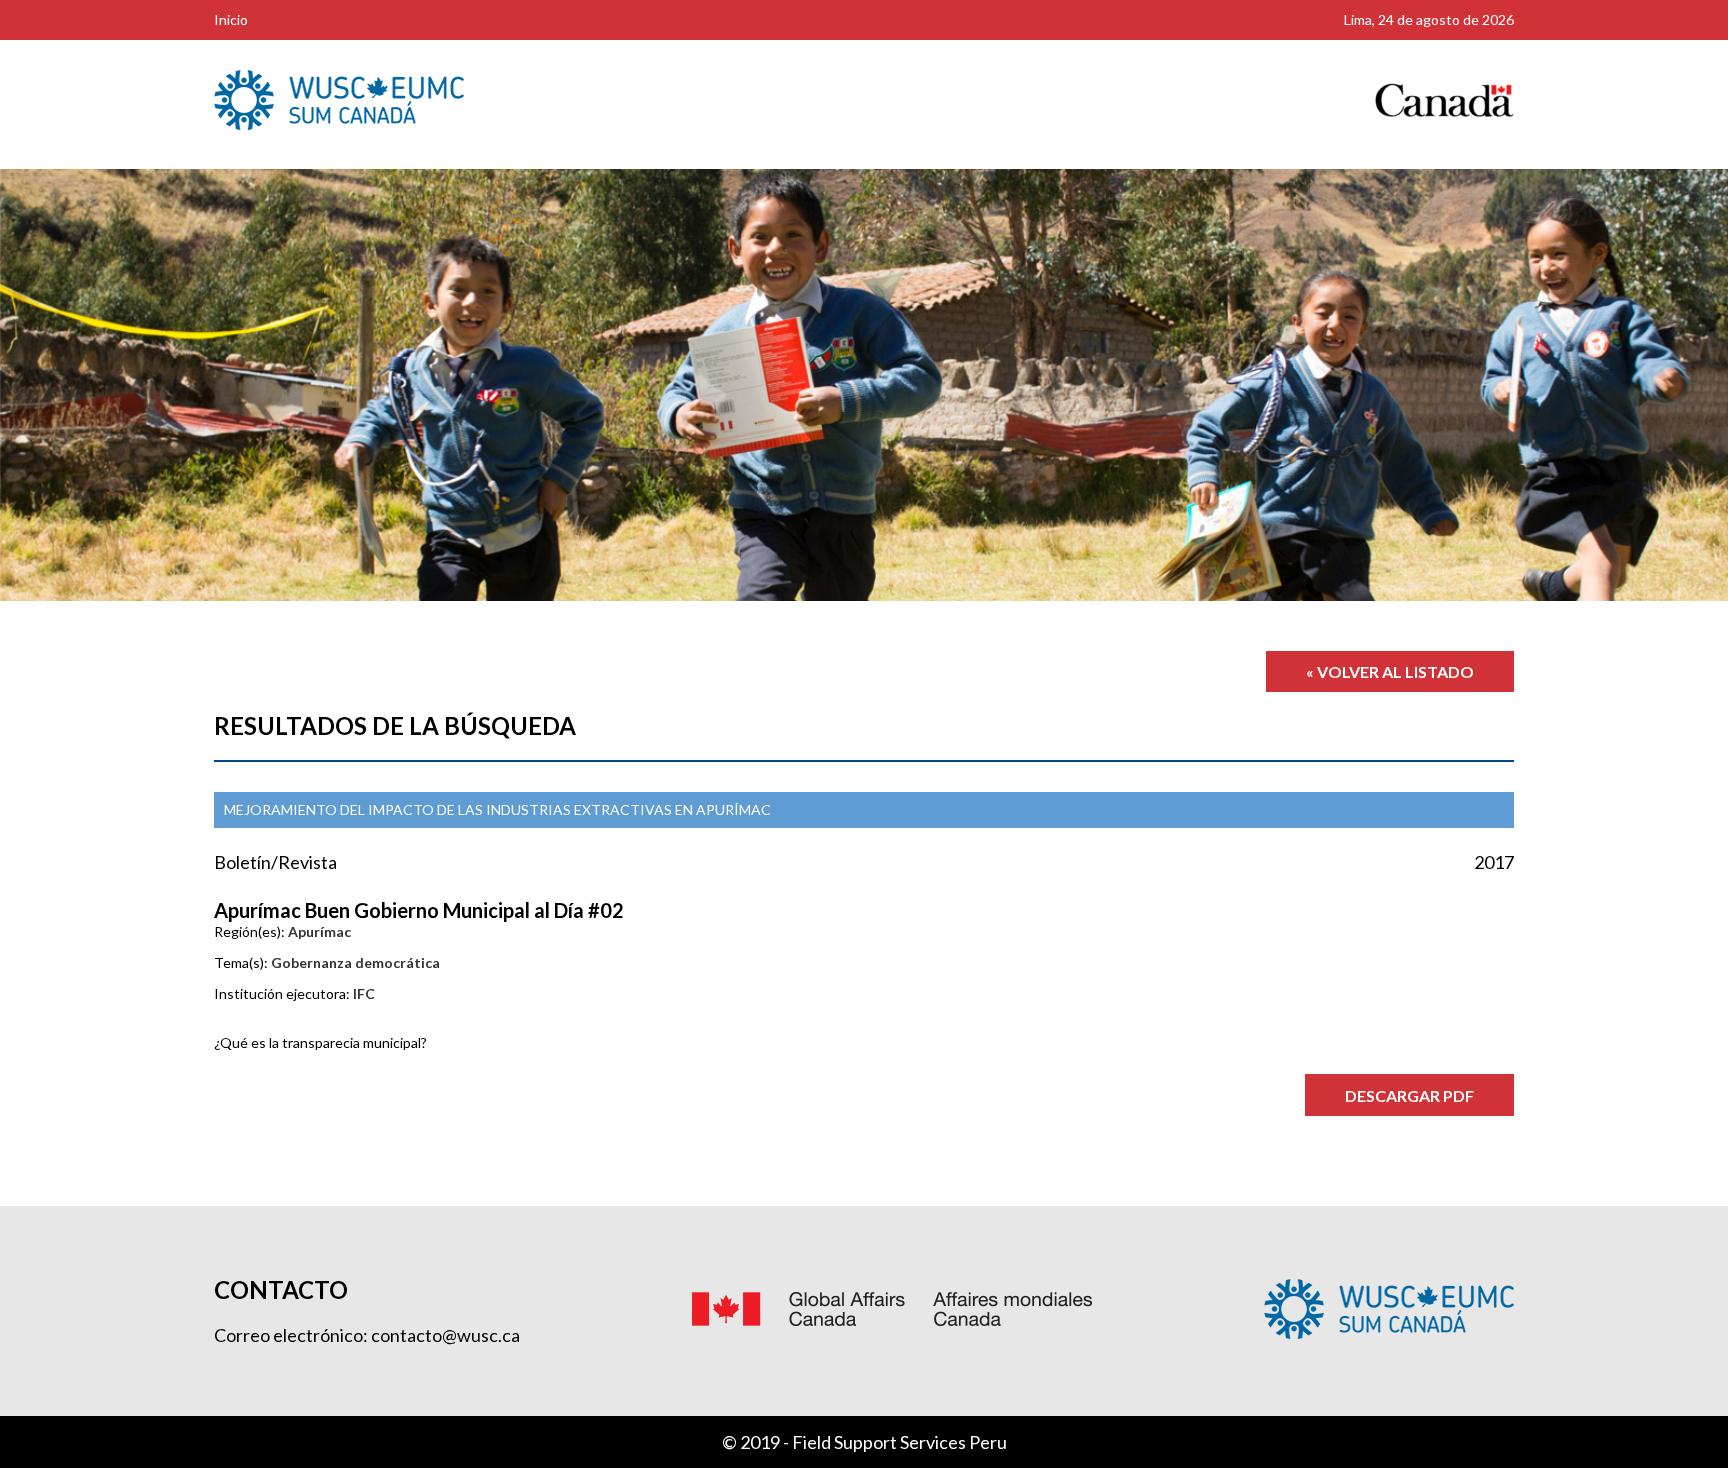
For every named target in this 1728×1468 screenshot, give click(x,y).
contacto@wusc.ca (445, 1335)
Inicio (231, 19)
